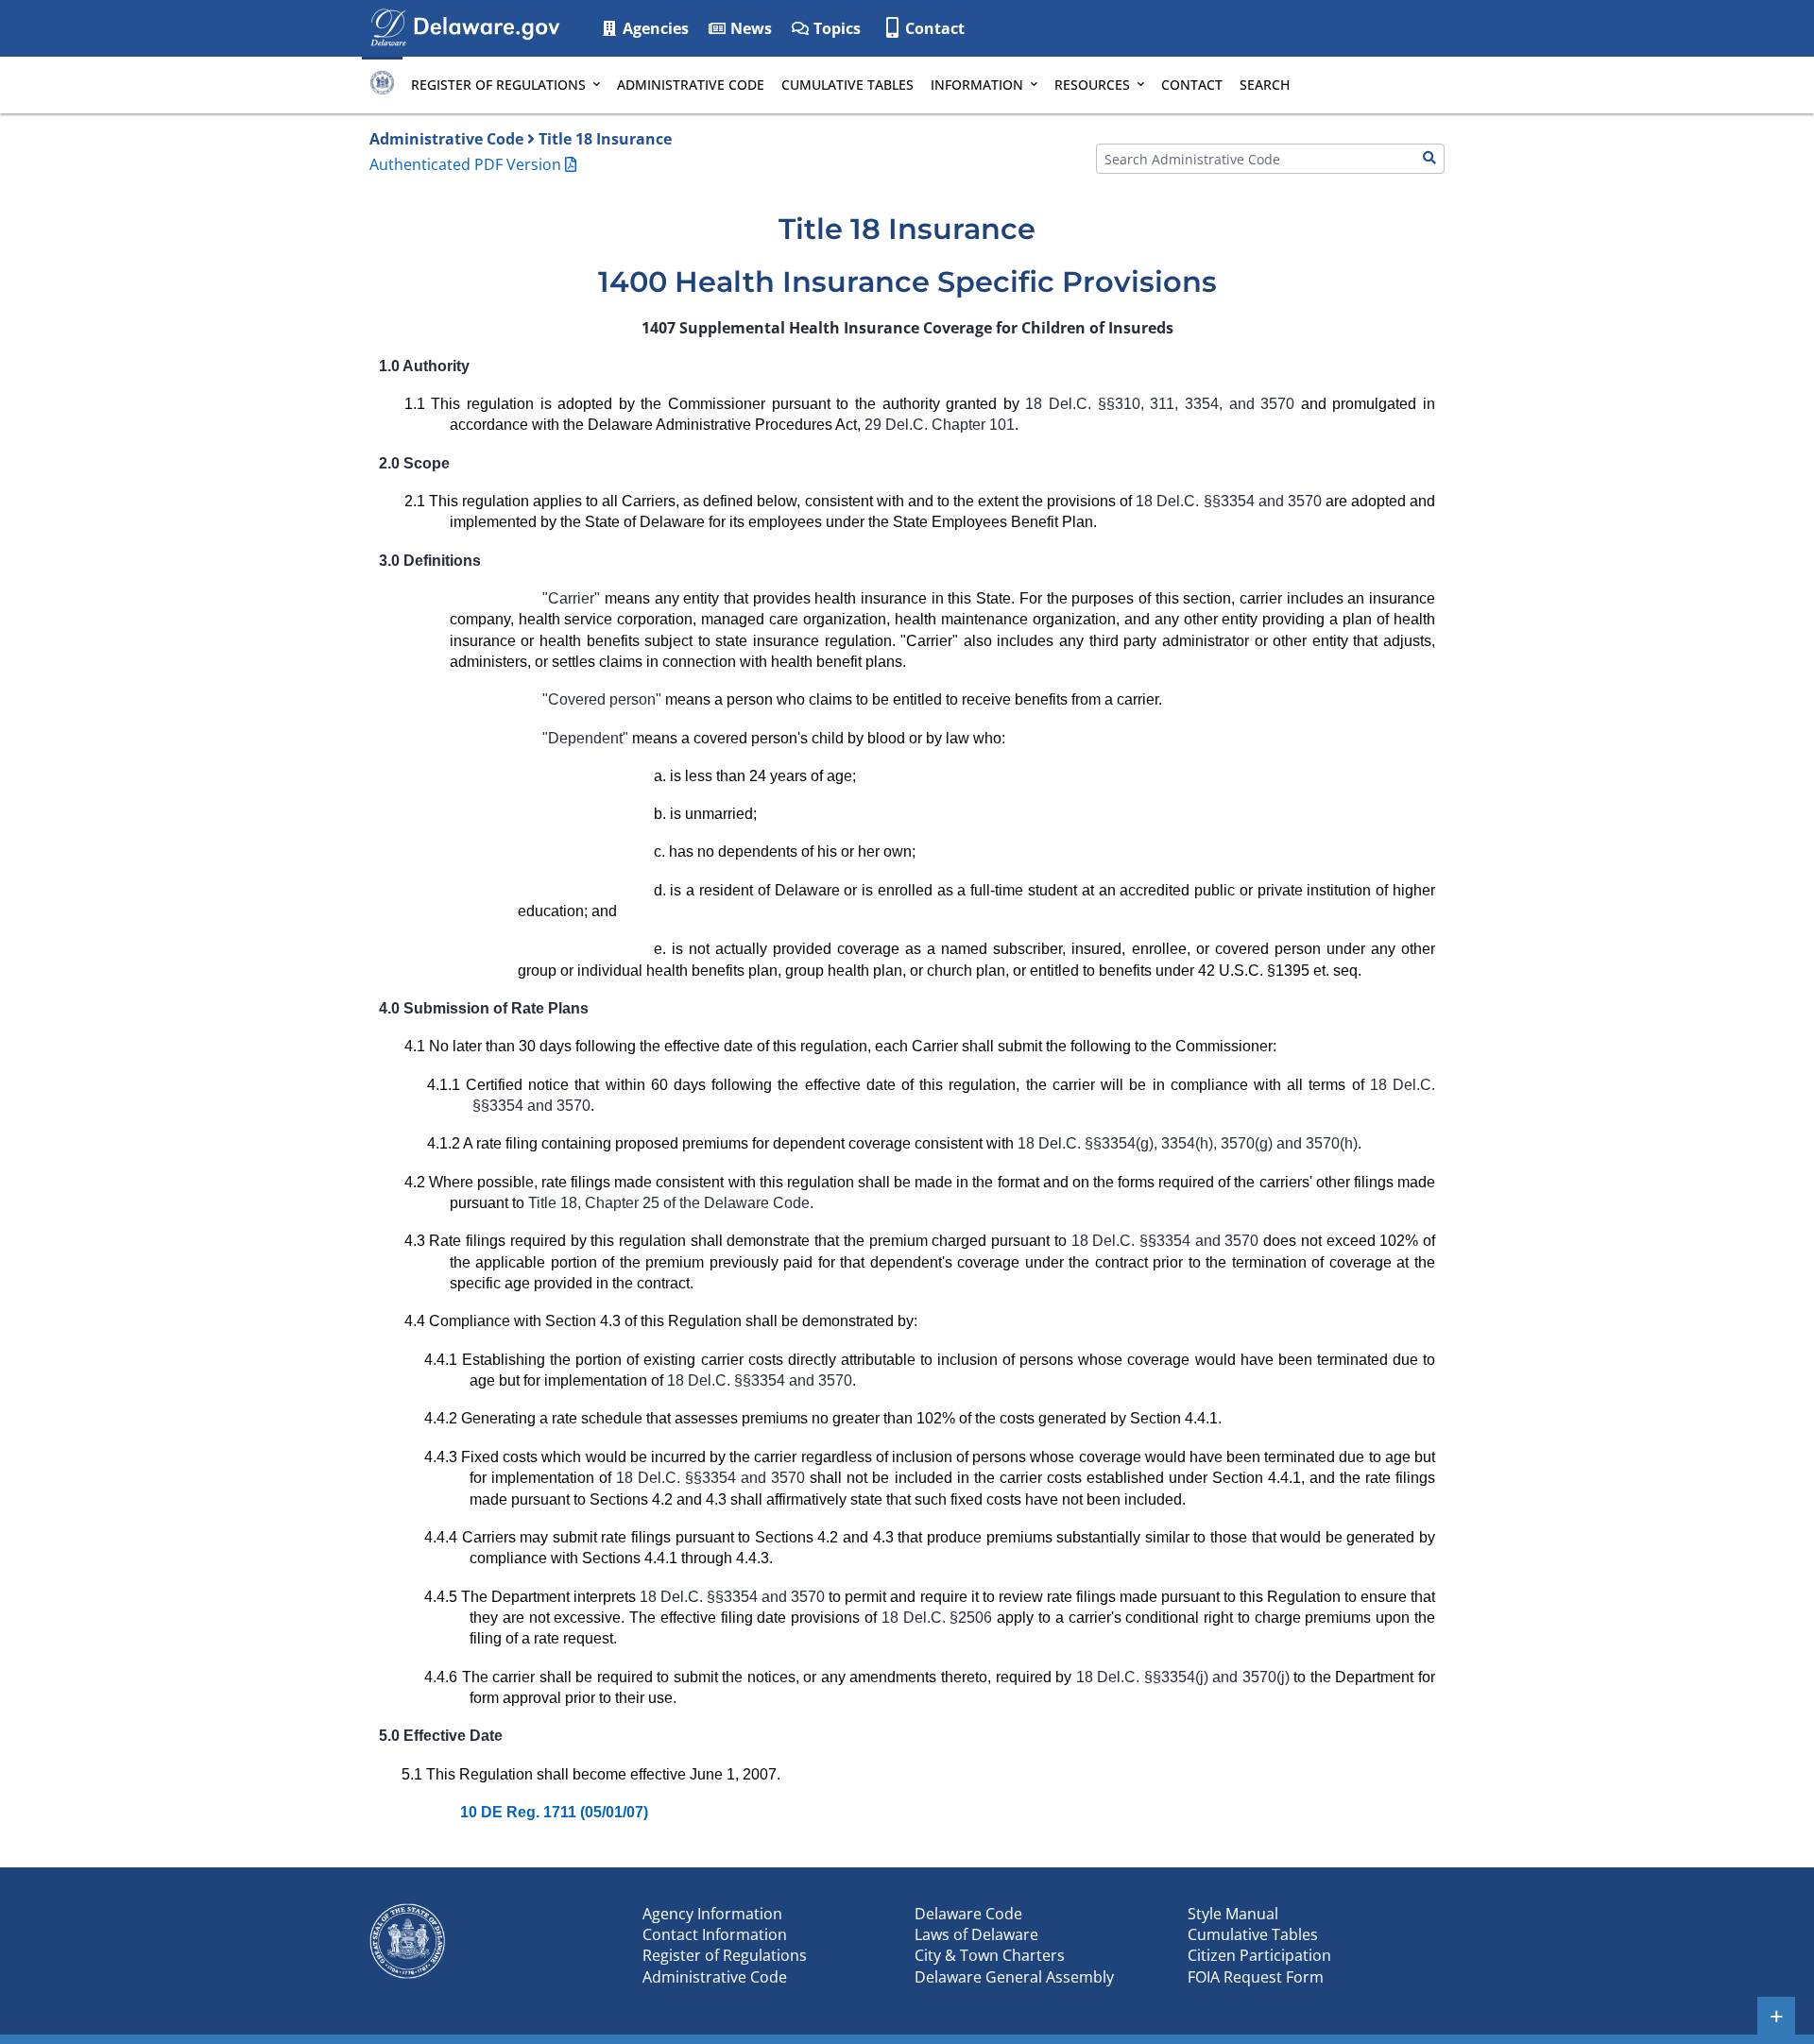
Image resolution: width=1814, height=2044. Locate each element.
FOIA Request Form (1256, 1977)
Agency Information (712, 1914)
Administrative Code (691, 85)
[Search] (1429, 159)
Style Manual (1233, 1914)
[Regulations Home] (382, 85)
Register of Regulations (498, 85)
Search (1265, 85)
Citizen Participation (1259, 1955)
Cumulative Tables (847, 85)
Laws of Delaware (976, 1934)
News (749, 28)
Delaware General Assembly (1014, 1977)
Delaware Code (968, 1914)
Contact (935, 28)
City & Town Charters (990, 1955)
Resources (1092, 85)
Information (977, 85)
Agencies (654, 28)
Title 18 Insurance (605, 139)
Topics (835, 28)
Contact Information (715, 1934)
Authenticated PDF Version (465, 164)
